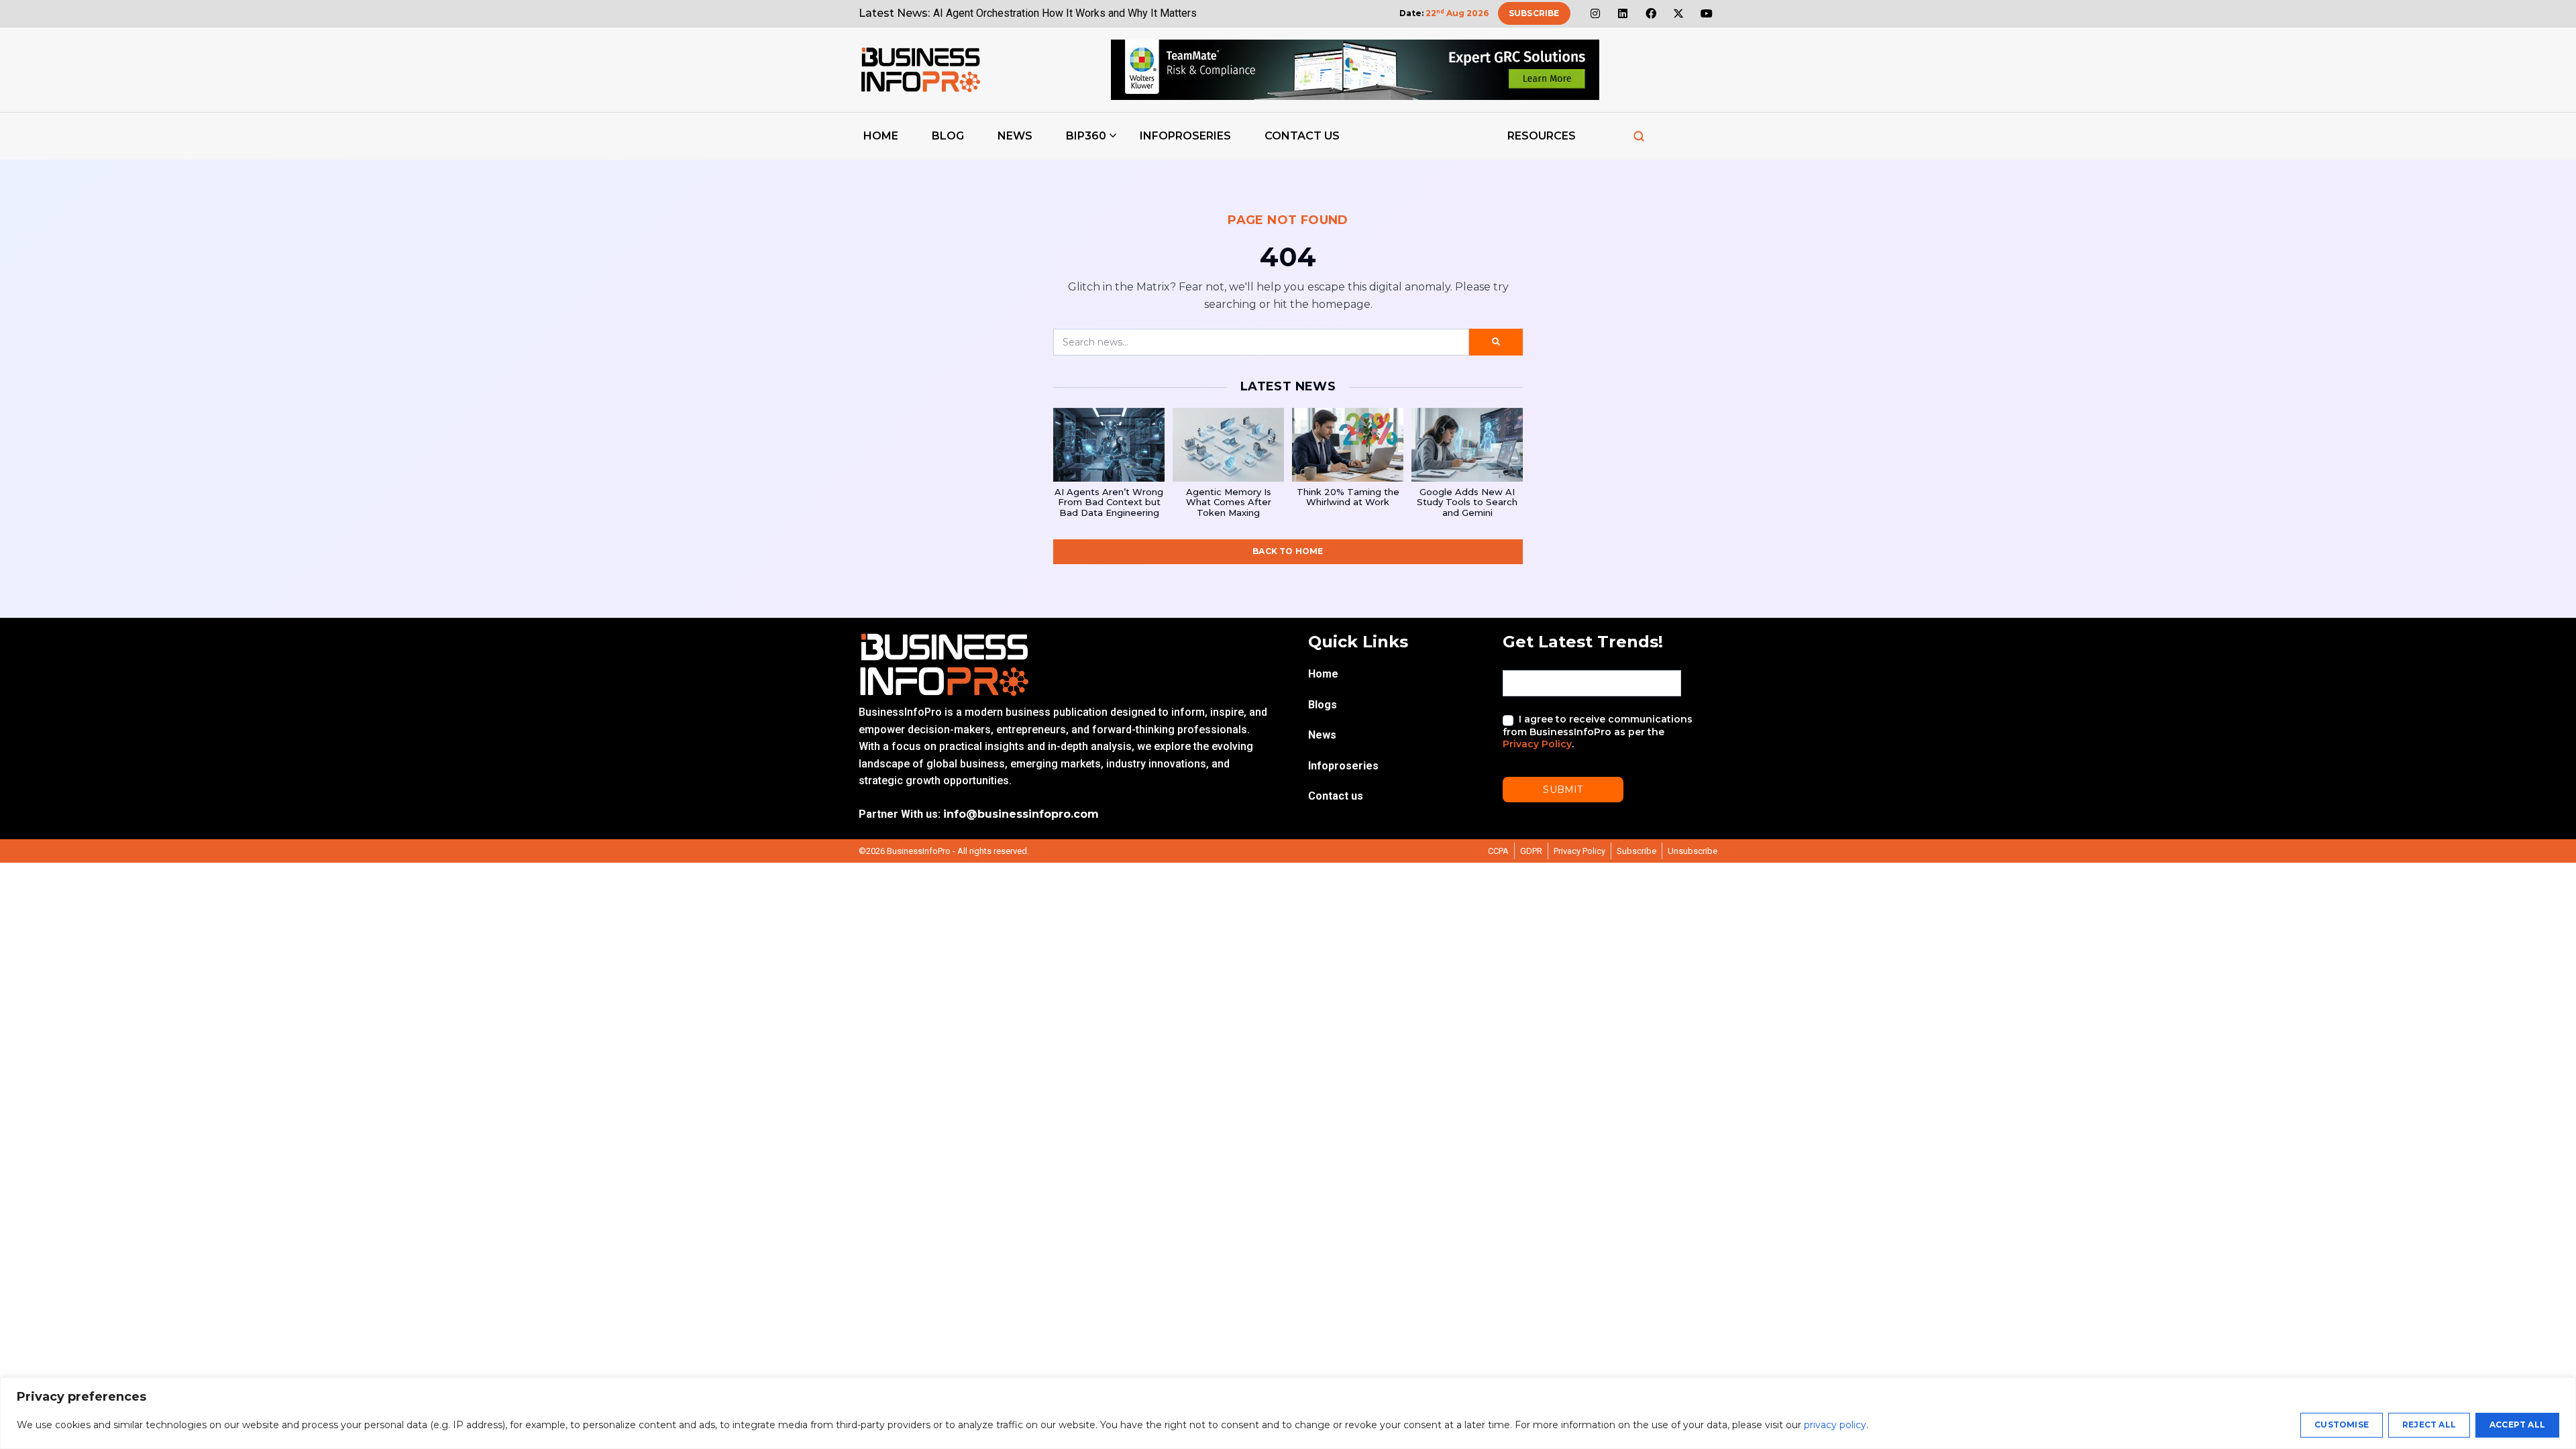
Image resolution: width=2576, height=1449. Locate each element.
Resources (1542, 136)
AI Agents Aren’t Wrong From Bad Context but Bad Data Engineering (1109, 502)
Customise (2342, 1425)
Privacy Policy (1537, 744)
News (1015, 136)
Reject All (2429, 1425)
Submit (1563, 790)
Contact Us (1302, 136)
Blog (948, 136)
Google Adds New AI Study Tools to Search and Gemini (1467, 502)
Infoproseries (1185, 136)
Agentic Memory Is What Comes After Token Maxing (1229, 502)
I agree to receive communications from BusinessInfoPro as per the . (1598, 731)
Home (881, 136)
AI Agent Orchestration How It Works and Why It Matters (1065, 13)
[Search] (1639, 136)
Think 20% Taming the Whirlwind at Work (1348, 497)
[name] (920, 70)
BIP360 (1086, 136)
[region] (1288, 1413)
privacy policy (1835, 1425)
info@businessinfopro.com (1021, 814)
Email (1517, 659)
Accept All (2517, 1425)
